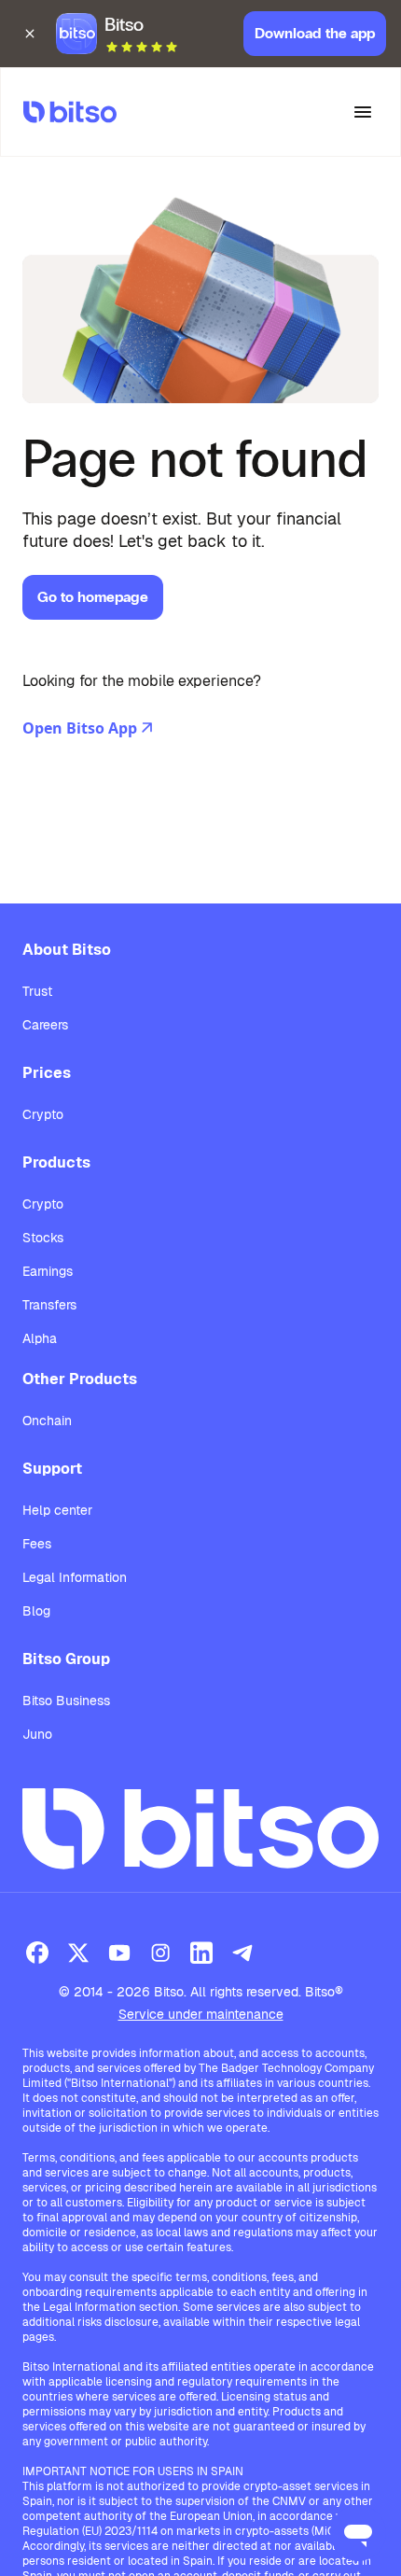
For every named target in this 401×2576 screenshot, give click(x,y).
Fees (37, 1544)
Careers (45, 1025)
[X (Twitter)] (78, 1953)
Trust (37, 991)
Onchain (47, 1421)
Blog (36, 1611)
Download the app (315, 33)
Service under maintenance (201, 2014)
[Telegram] (242, 1953)
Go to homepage (93, 597)
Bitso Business (66, 1701)
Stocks (43, 1238)
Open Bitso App (80, 728)
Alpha (40, 1338)
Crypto (43, 1114)
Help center (57, 1510)
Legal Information (75, 1577)
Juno (37, 1734)
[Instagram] (160, 1953)
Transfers (49, 1305)
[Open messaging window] (358, 2533)
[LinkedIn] (201, 1953)
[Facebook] (37, 1953)
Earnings (48, 1271)
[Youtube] (119, 1953)
